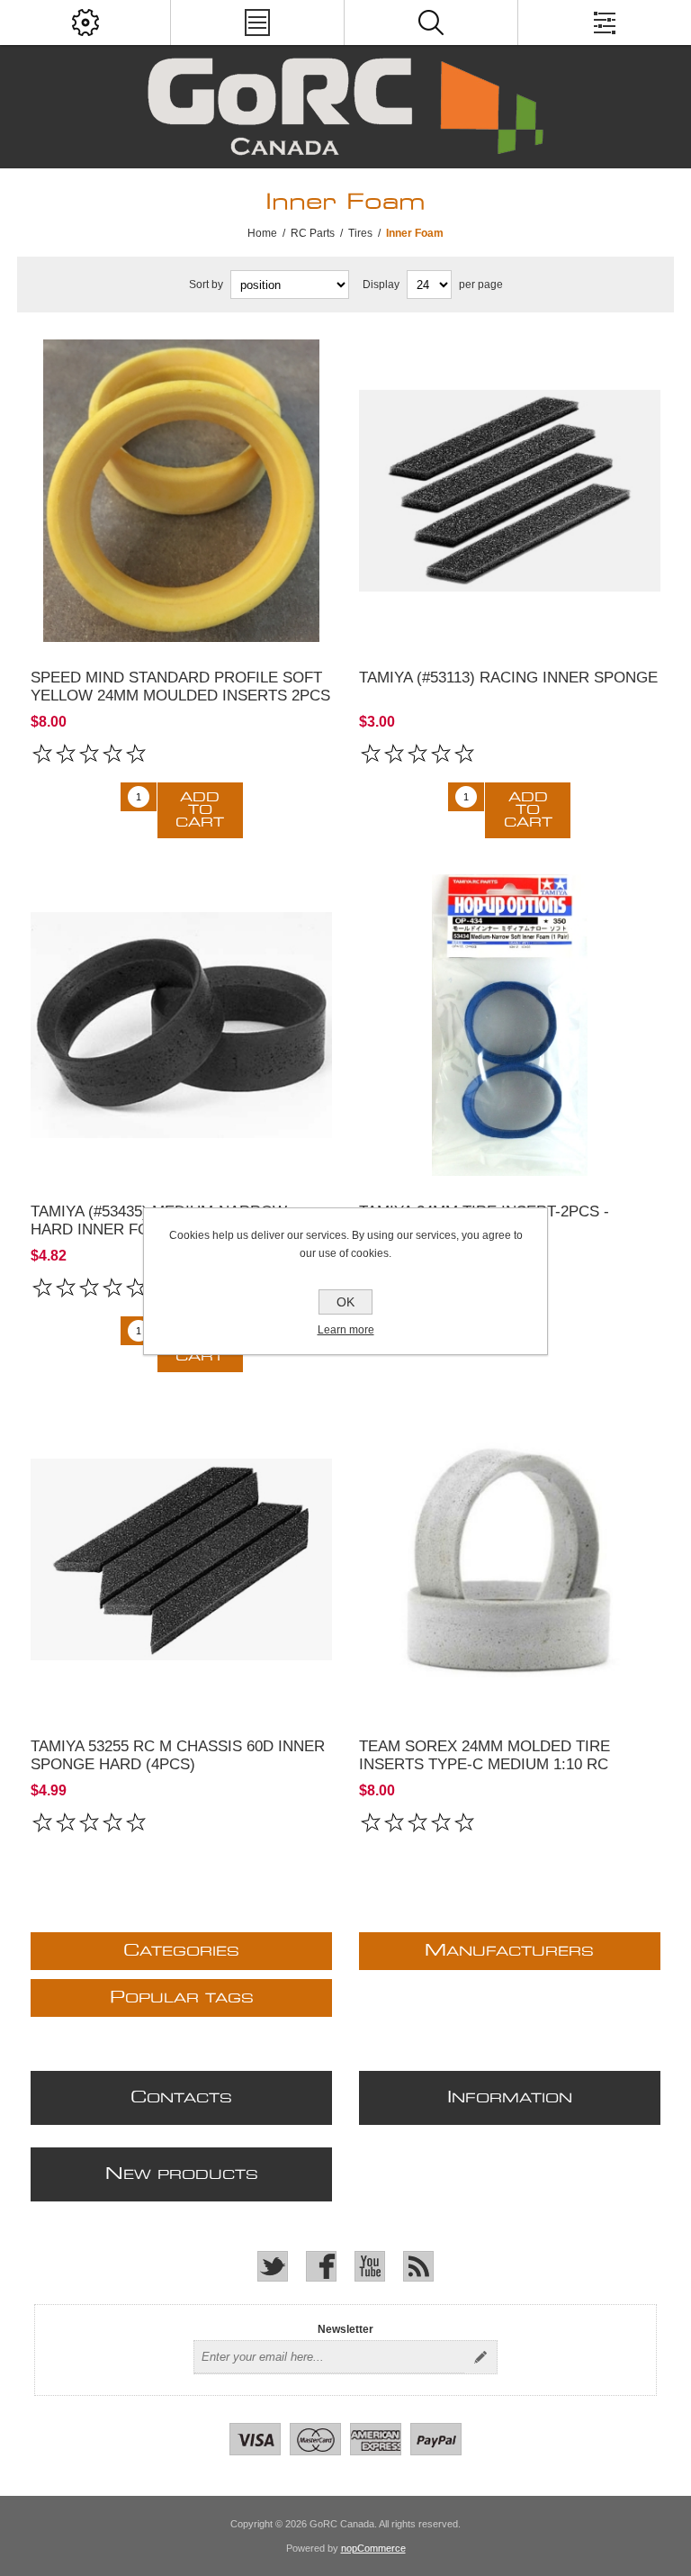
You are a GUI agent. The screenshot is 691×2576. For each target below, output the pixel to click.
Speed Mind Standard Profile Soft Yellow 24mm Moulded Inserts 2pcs (180, 687)
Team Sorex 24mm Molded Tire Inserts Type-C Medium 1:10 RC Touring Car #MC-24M (485, 1764)
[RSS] (418, 2266)
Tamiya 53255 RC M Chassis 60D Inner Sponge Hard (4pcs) (178, 1755)
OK (345, 1302)
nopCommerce (373, 2548)
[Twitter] (273, 2266)
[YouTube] (370, 2266)
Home (262, 233)
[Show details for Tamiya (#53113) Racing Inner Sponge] (510, 491)
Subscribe (480, 2357)
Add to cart (200, 810)
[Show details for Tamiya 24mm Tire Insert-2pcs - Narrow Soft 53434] (510, 1026)
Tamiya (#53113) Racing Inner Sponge (508, 678)
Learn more (346, 1330)
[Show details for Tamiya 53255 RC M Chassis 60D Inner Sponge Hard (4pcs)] (182, 1559)
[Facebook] (321, 2266)
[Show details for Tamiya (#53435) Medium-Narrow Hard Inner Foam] (182, 1026)
